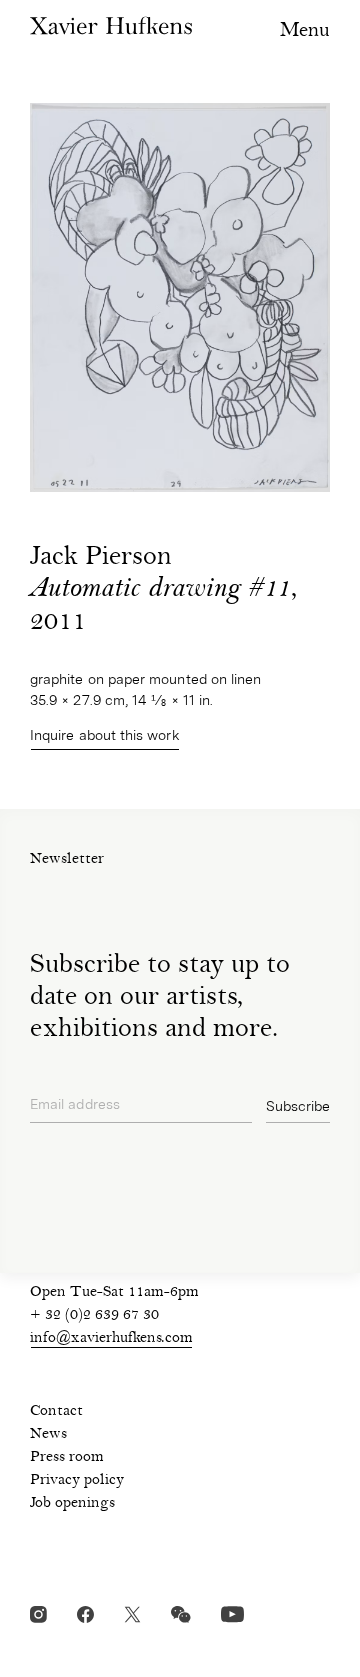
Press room (67, 1458)
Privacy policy (77, 1481)
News (48, 1435)
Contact (56, 1412)
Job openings (72, 1504)
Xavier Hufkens (111, 25)
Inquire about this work (105, 735)
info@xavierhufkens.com (111, 1339)
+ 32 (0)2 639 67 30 (94, 1316)
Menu (305, 31)
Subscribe (298, 1106)
